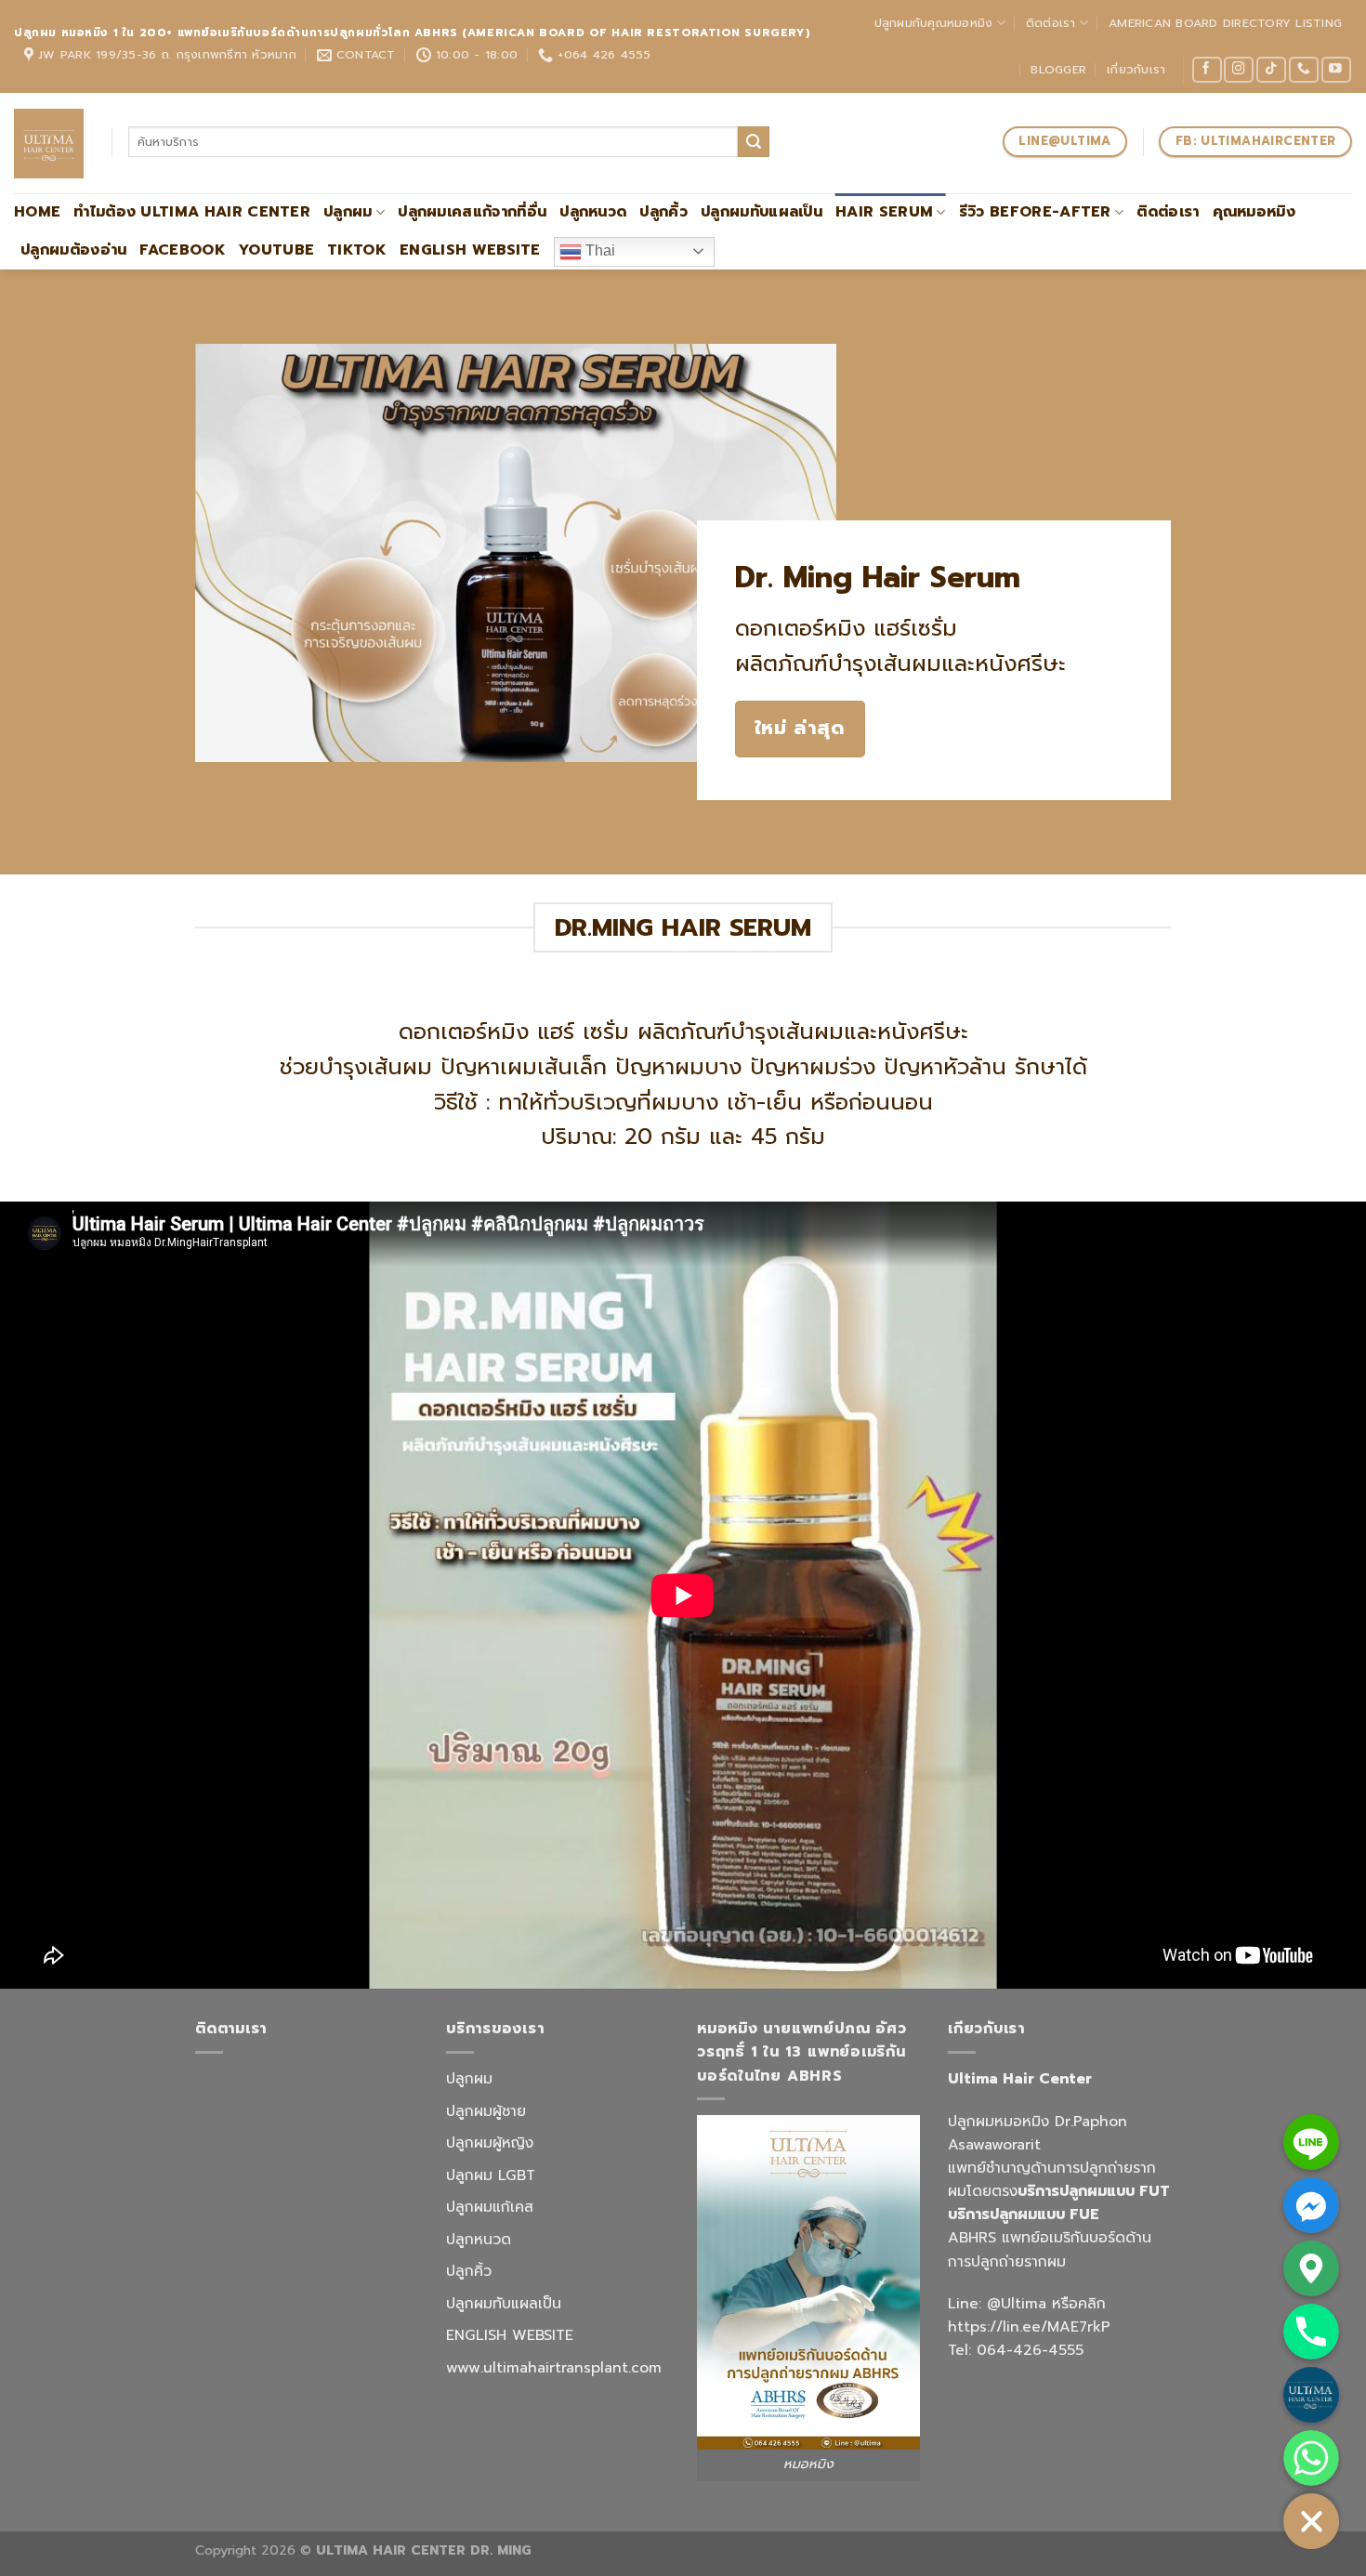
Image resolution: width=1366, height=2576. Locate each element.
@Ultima (1017, 2304)
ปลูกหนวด (593, 212)
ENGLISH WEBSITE (470, 250)
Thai (598, 250)
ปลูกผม (348, 212)
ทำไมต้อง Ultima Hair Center (192, 212)
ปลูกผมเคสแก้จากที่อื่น (472, 212)
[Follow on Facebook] (1207, 70)
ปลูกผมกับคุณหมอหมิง (934, 23)
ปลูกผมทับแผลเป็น (762, 212)
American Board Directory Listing (1225, 23)
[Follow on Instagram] (1239, 70)
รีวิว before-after (1035, 212)
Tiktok (357, 250)
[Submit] (754, 142)
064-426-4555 (1030, 2350)
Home (37, 212)
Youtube (276, 250)
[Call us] (1304, 70)
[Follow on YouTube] (1336, 70)
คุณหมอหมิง (1254, 212)
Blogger (1058, 69)
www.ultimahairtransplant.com (554, 2368)
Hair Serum (884, 212)
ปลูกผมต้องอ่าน (73, 250)
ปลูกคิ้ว (663, 212)
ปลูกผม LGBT (491, 2175)
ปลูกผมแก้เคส (490, 2207)
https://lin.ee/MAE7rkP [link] (1029, 2327)
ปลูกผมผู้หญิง (490, 2143)
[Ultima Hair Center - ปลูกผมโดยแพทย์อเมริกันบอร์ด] (49, 144)
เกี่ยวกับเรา (1136, 69)
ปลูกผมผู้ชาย (486, 2111)
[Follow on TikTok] (1271, 70)
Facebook (183, 250)
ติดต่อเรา (1051, 23)
